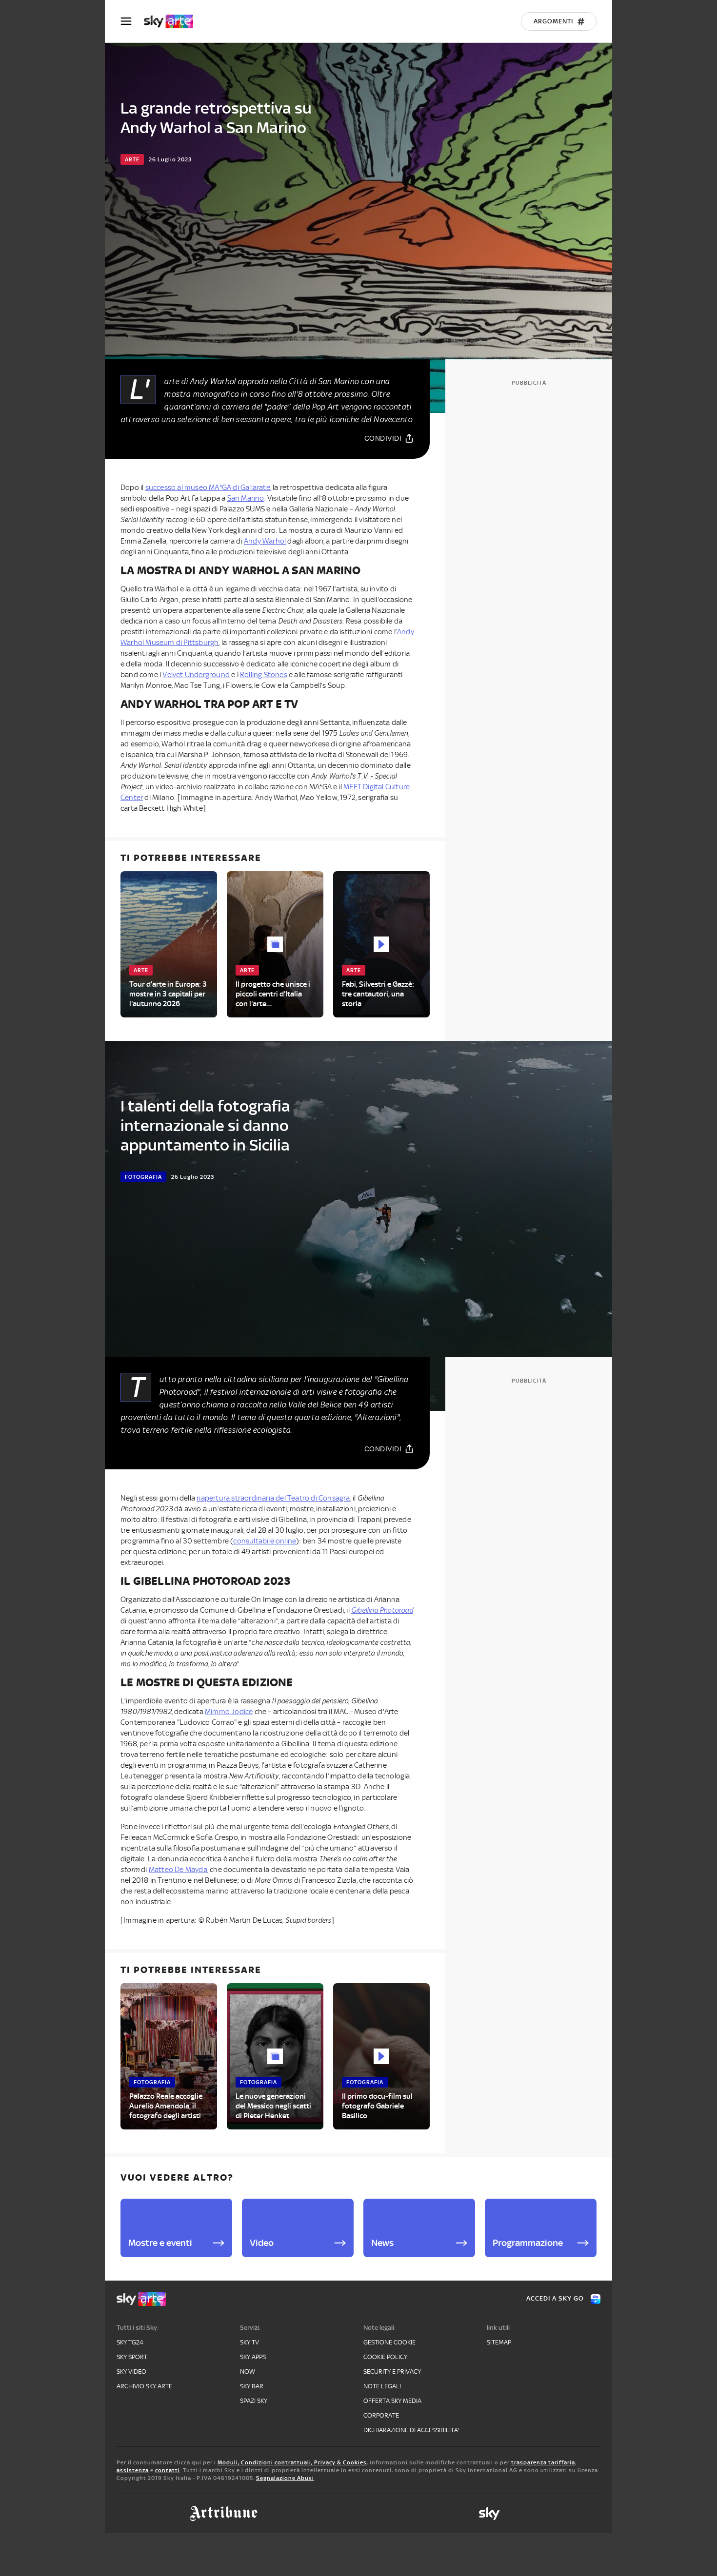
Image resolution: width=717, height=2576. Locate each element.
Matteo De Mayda (178, 1870)
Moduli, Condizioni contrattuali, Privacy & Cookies (292, 2462)
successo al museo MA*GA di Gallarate (208, 488)
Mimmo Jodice (229, 1712)
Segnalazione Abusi (285, 2478)
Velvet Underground (196, 675)
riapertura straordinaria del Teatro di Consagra (273, 1498)
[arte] (173, 21)
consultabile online (265, 1541)
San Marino (246, 498)
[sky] (489, 2514)
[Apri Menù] (132, 21)
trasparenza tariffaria (543, 2462)
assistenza (133, 2470)
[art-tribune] (224, 2514)
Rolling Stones (264, 675)
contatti (168, 2470)
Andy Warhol (265, 541)
